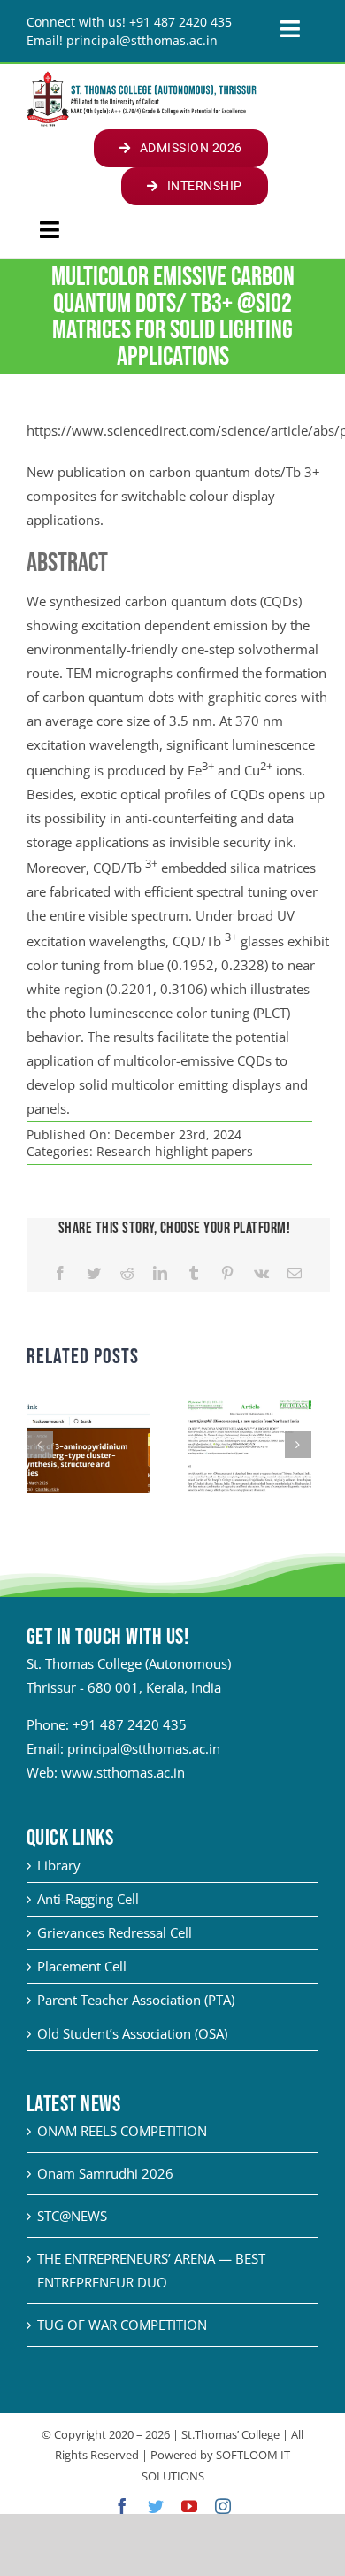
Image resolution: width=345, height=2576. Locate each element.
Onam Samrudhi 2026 (105, 2173)
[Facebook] (60, 1273)
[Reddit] (127, 1273)
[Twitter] (94, 1273)
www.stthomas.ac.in (123, 1772)
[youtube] (189, 2506)
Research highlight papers (175, 1151)
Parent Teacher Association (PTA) (136, 2000)
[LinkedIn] (160, 1273)
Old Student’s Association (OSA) (132, 2033)
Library (59, 1865)
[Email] (295, 1273)
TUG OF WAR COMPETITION (122, 2325)
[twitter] (156, 2506)
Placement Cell (82, 1966)
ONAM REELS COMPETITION (122, 2131)
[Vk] (261, 1273)
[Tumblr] (194, 1273)
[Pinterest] (227, 1273)
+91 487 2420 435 (130, 1724)
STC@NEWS (72, 2216)
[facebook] (122, 2506)
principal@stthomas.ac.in (144, 1748)
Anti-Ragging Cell (88, 1899)
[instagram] (223, 2506)
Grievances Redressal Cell (115, 1932)
